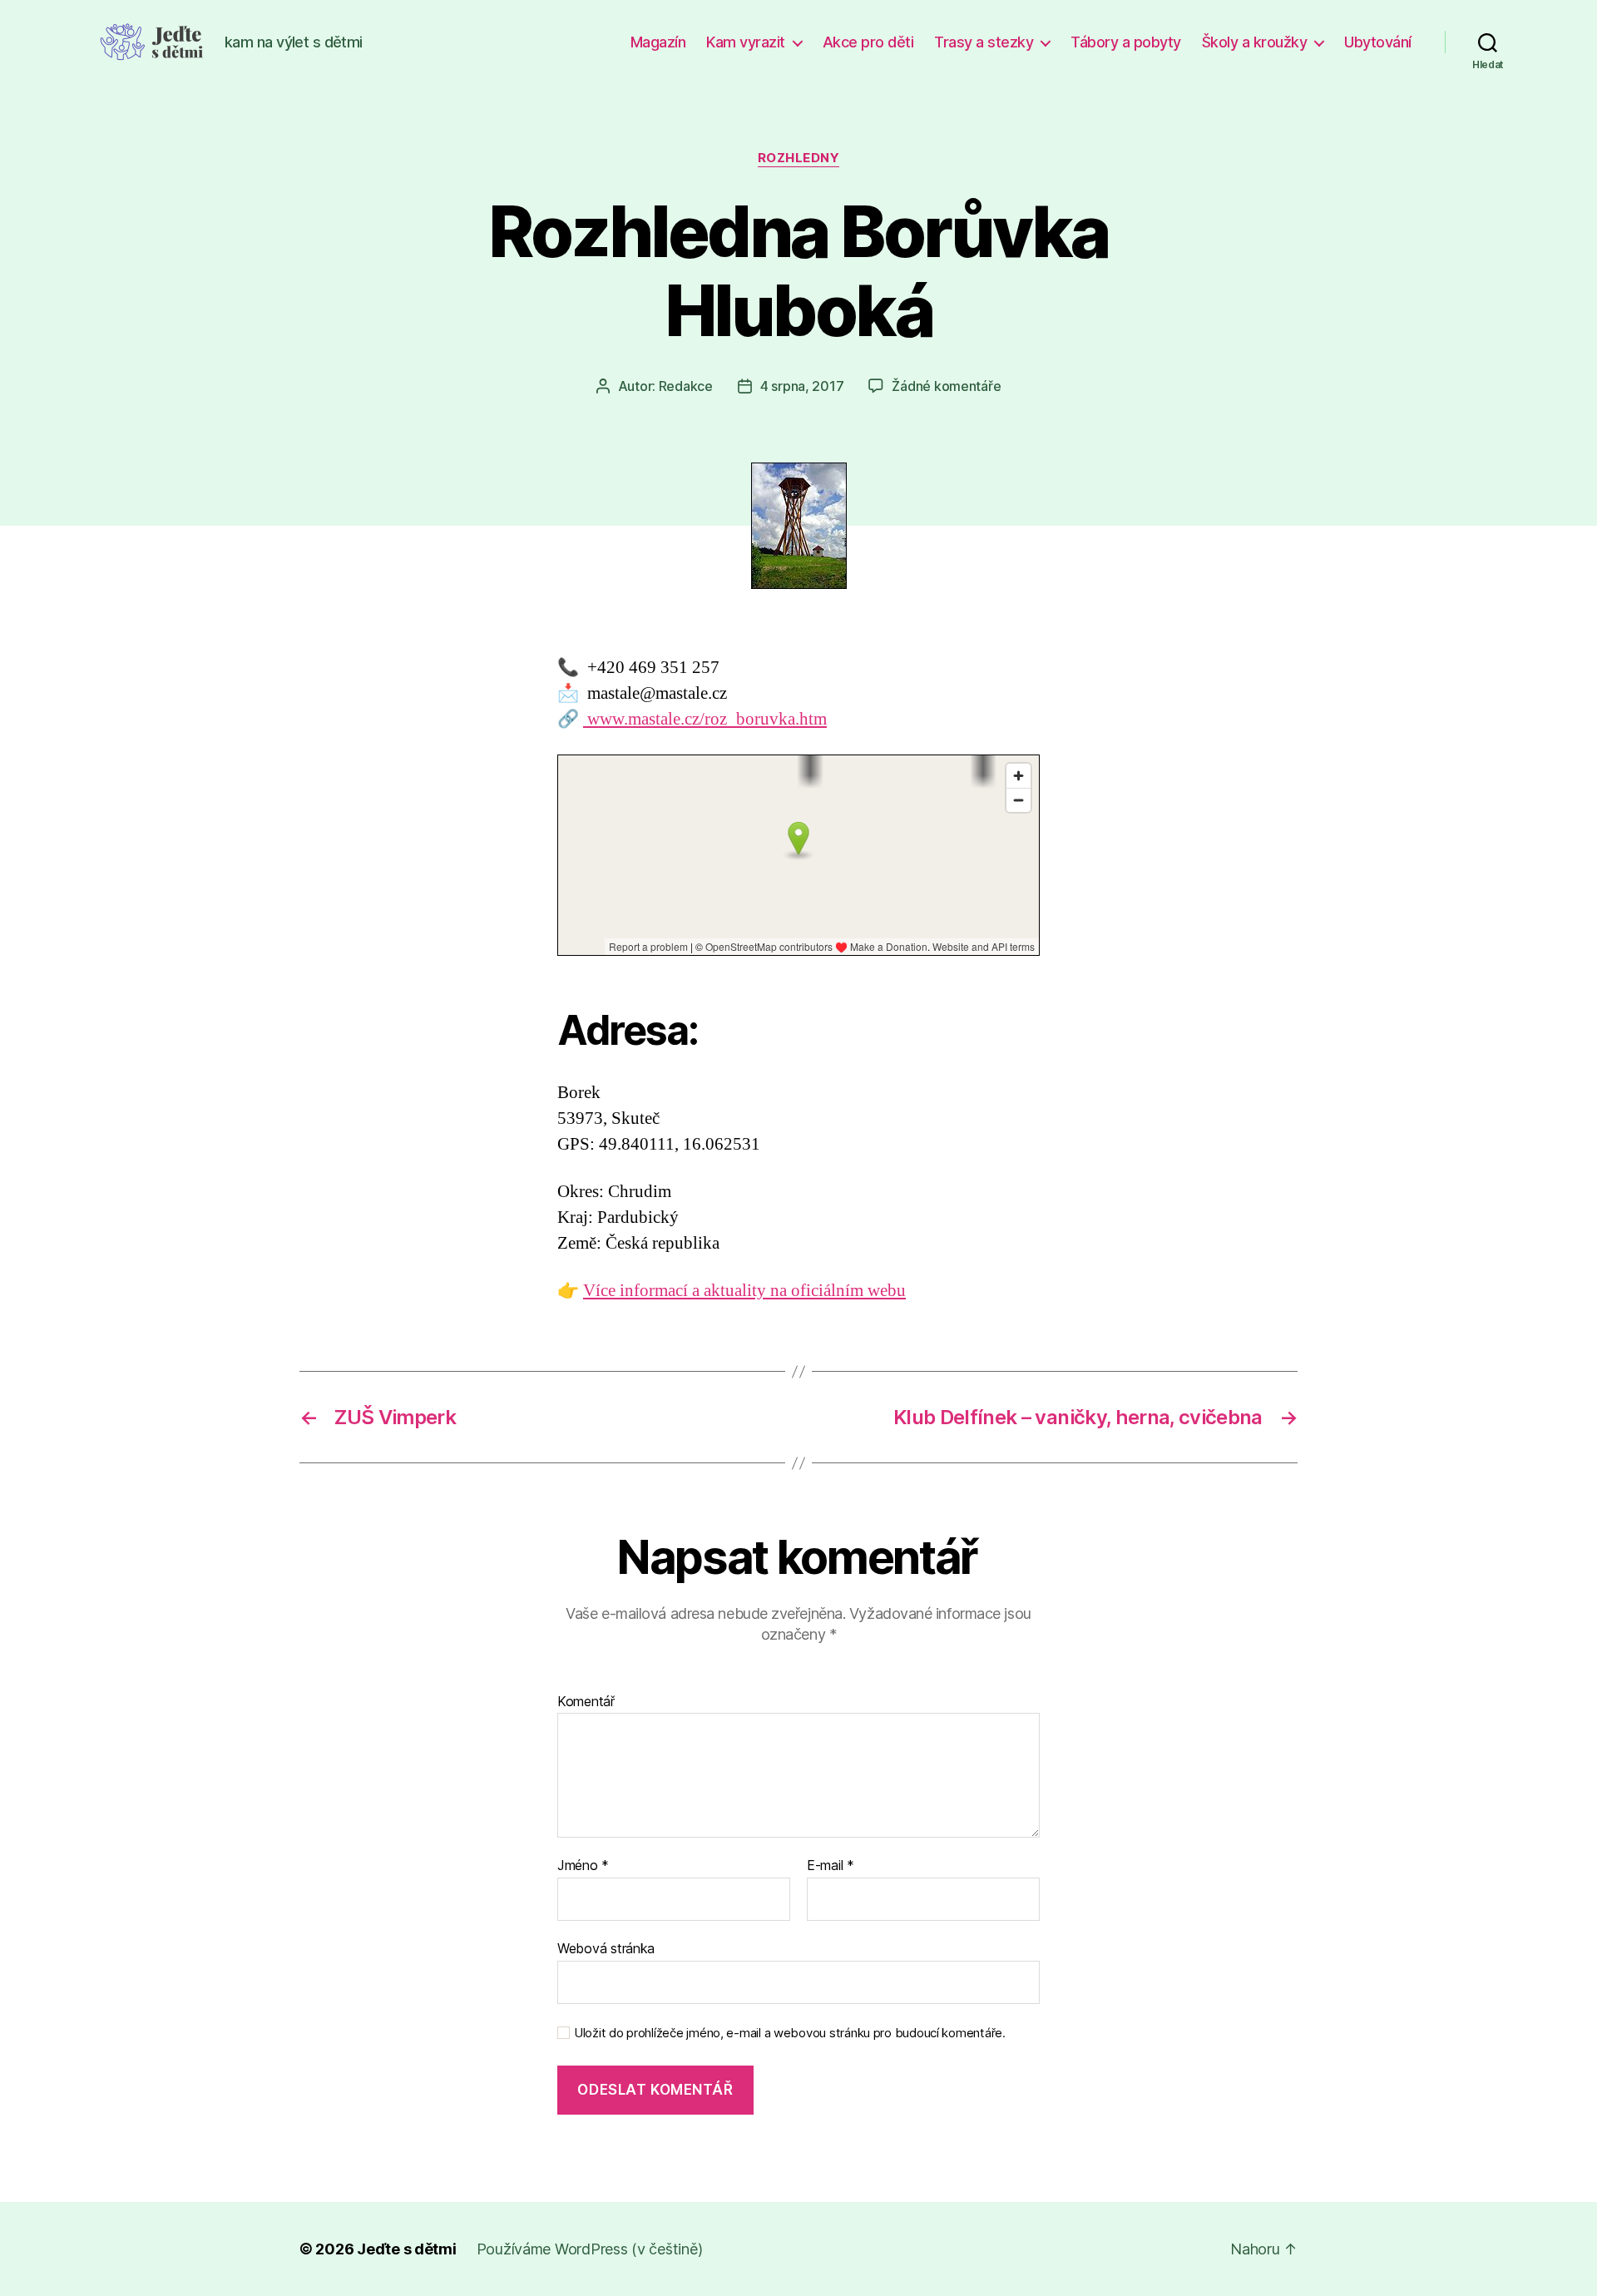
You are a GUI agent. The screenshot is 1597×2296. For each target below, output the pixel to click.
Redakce (686, 386)
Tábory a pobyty (1126, 42)
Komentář (586, 1702)
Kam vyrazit (746, 42)
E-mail (831, 1866)
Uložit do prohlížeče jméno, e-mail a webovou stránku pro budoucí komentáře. (790, 2033)
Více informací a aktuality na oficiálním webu (744, 1291)
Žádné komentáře (946, 386)
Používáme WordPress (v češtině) (590, 2249)
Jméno (583, 1866)
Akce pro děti (868, 42)
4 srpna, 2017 (802, 386)
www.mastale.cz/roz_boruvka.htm (705, 719)
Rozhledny (799, 158)
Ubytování (1378, 42)
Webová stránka (606, 1948)
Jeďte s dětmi (407, 2249)
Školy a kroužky (1255, 42)
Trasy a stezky (984, 42)
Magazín (658, 42)
